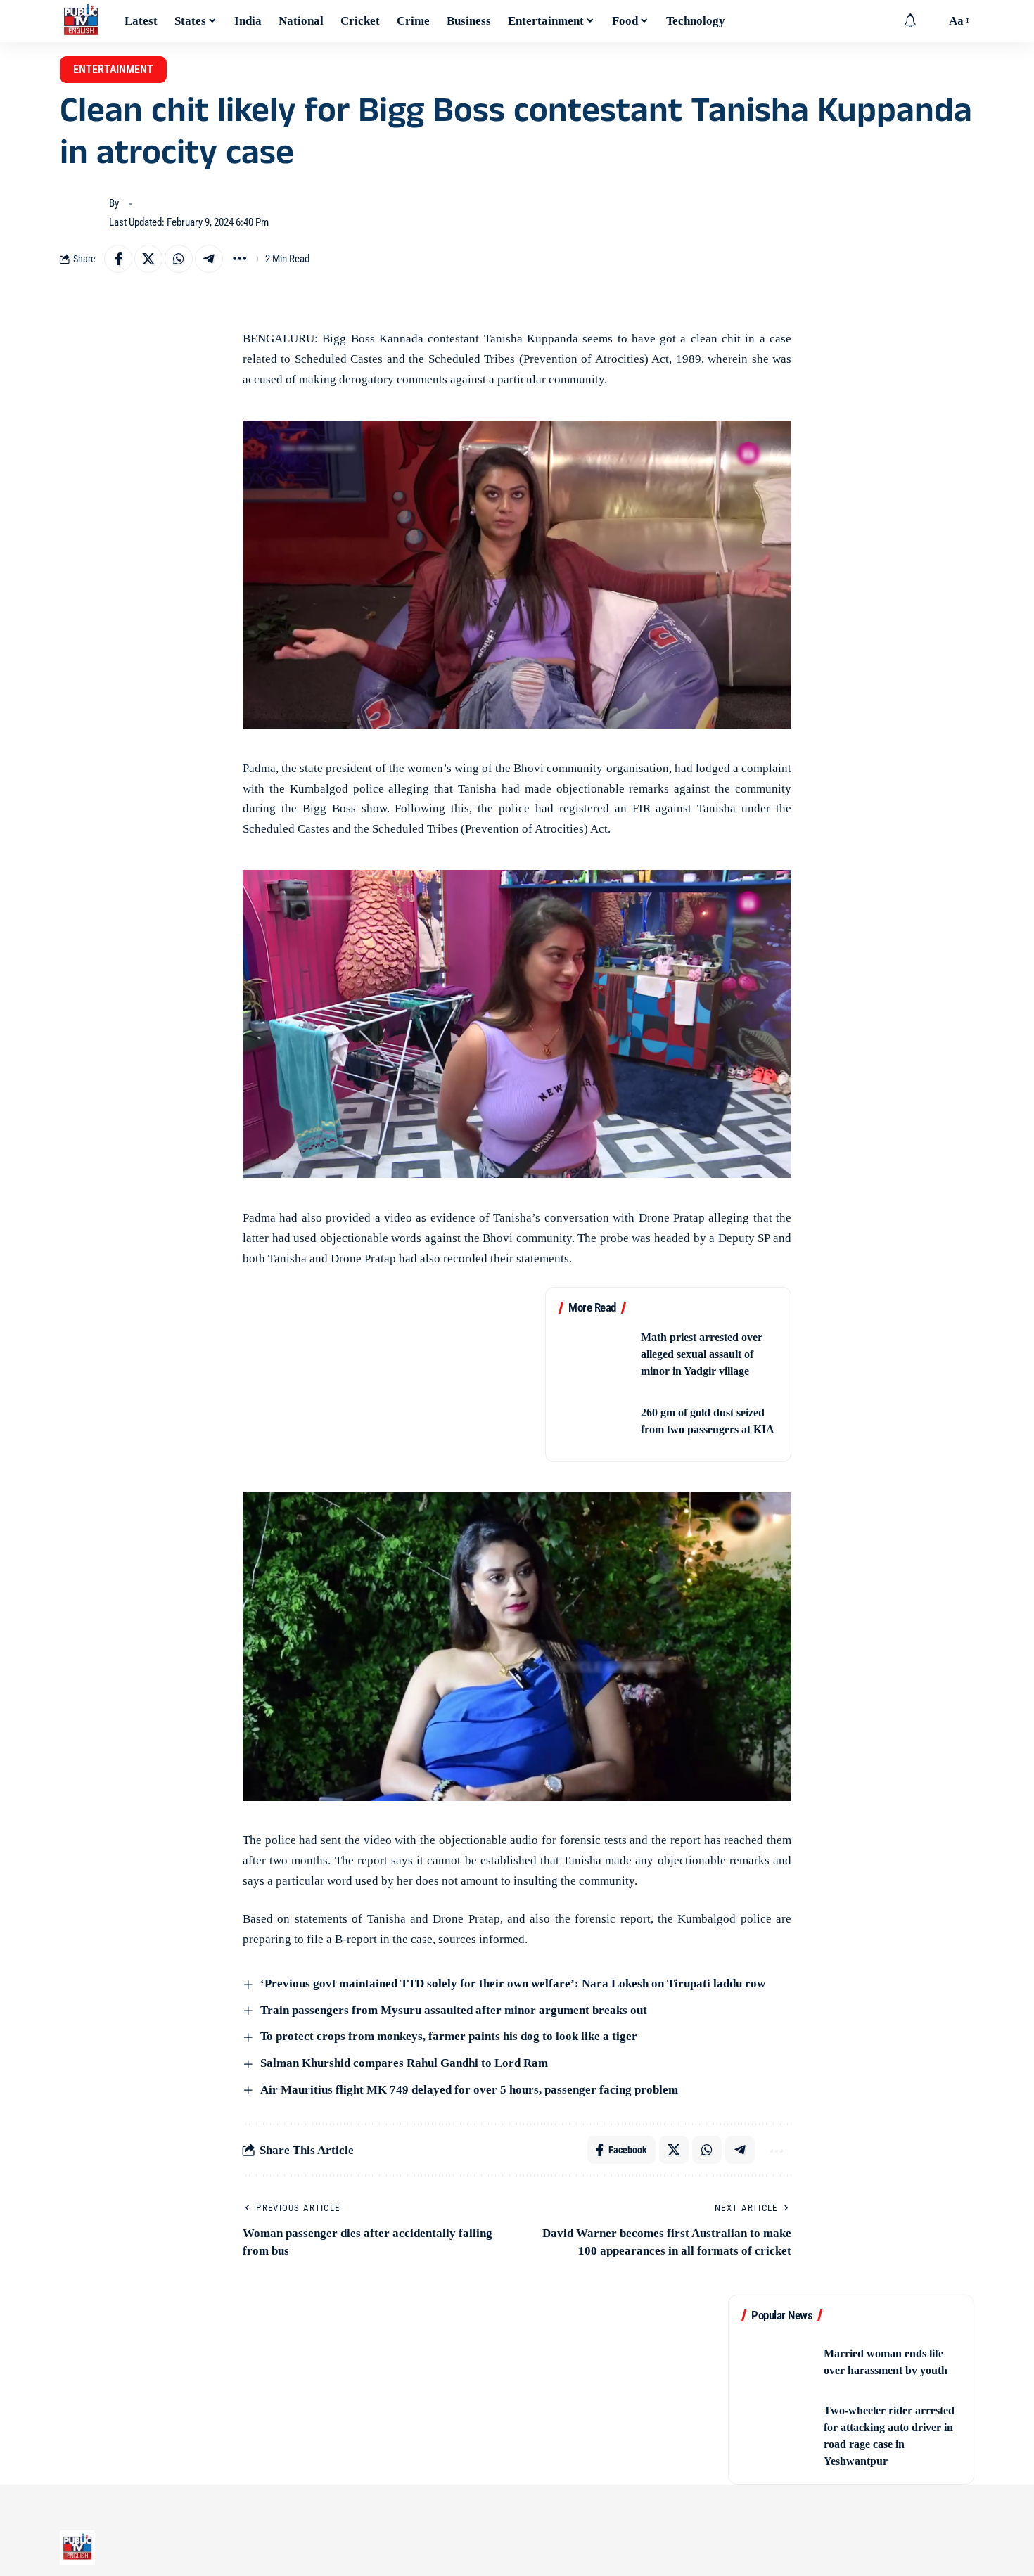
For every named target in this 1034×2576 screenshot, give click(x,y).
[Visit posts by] (81, 213)
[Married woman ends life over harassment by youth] (778, 2362)
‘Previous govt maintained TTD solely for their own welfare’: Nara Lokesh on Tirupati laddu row (511, 1984)
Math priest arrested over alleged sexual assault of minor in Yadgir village (702, 1354)
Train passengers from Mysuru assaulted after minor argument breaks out (452, 2010)
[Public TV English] (81, 21)
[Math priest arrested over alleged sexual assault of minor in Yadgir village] (595, 1354)
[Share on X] (148, 259)
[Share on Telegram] (209, 259)
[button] (931, 21)
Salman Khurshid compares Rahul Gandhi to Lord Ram (403, 2063)
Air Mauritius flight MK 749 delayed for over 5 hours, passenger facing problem (468, 2090)
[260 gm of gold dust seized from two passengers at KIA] (595, 1421)
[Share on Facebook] (118, 259)
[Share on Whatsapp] (179, 259)
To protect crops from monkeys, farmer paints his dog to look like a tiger (447, 2036)
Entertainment (113, 69)
